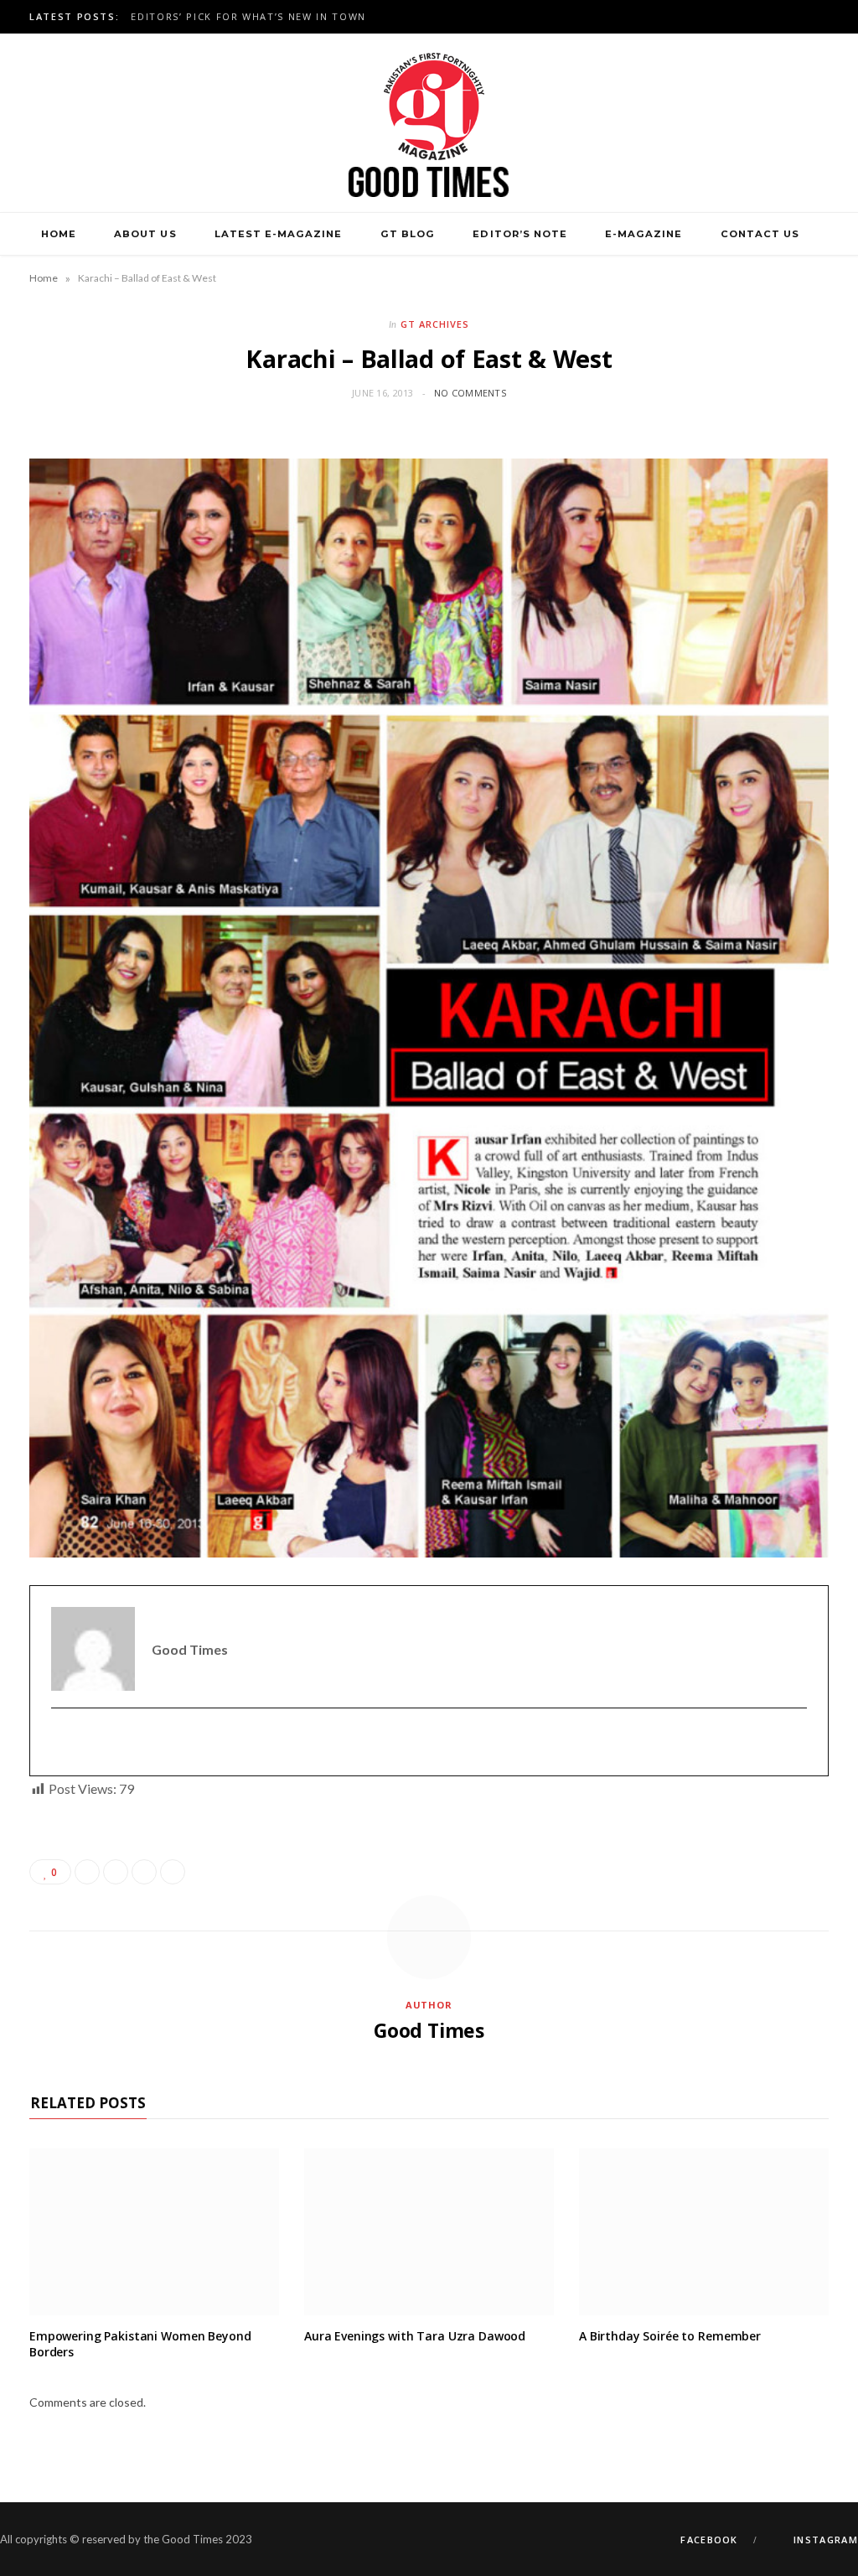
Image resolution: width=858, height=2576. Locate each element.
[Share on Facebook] (87, 1872)
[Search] (429, 277)
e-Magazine (643, 234)
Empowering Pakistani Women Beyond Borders (140, 2344)
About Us (145, 234)
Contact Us (760, 234)
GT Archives (435, 324)
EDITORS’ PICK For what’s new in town (248, 17)
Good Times (429, 2030)
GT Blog (408, 234)
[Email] (173, 1872)
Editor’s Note (519, 234)
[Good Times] (429, 123)
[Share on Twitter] (116, 1872)
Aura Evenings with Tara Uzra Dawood (415, 2336)
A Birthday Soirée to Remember (670, 2336)
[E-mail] (62, 1742)
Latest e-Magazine (278, 234)
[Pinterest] (144, 1872)
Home (59, 234)
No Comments (470, 393)
